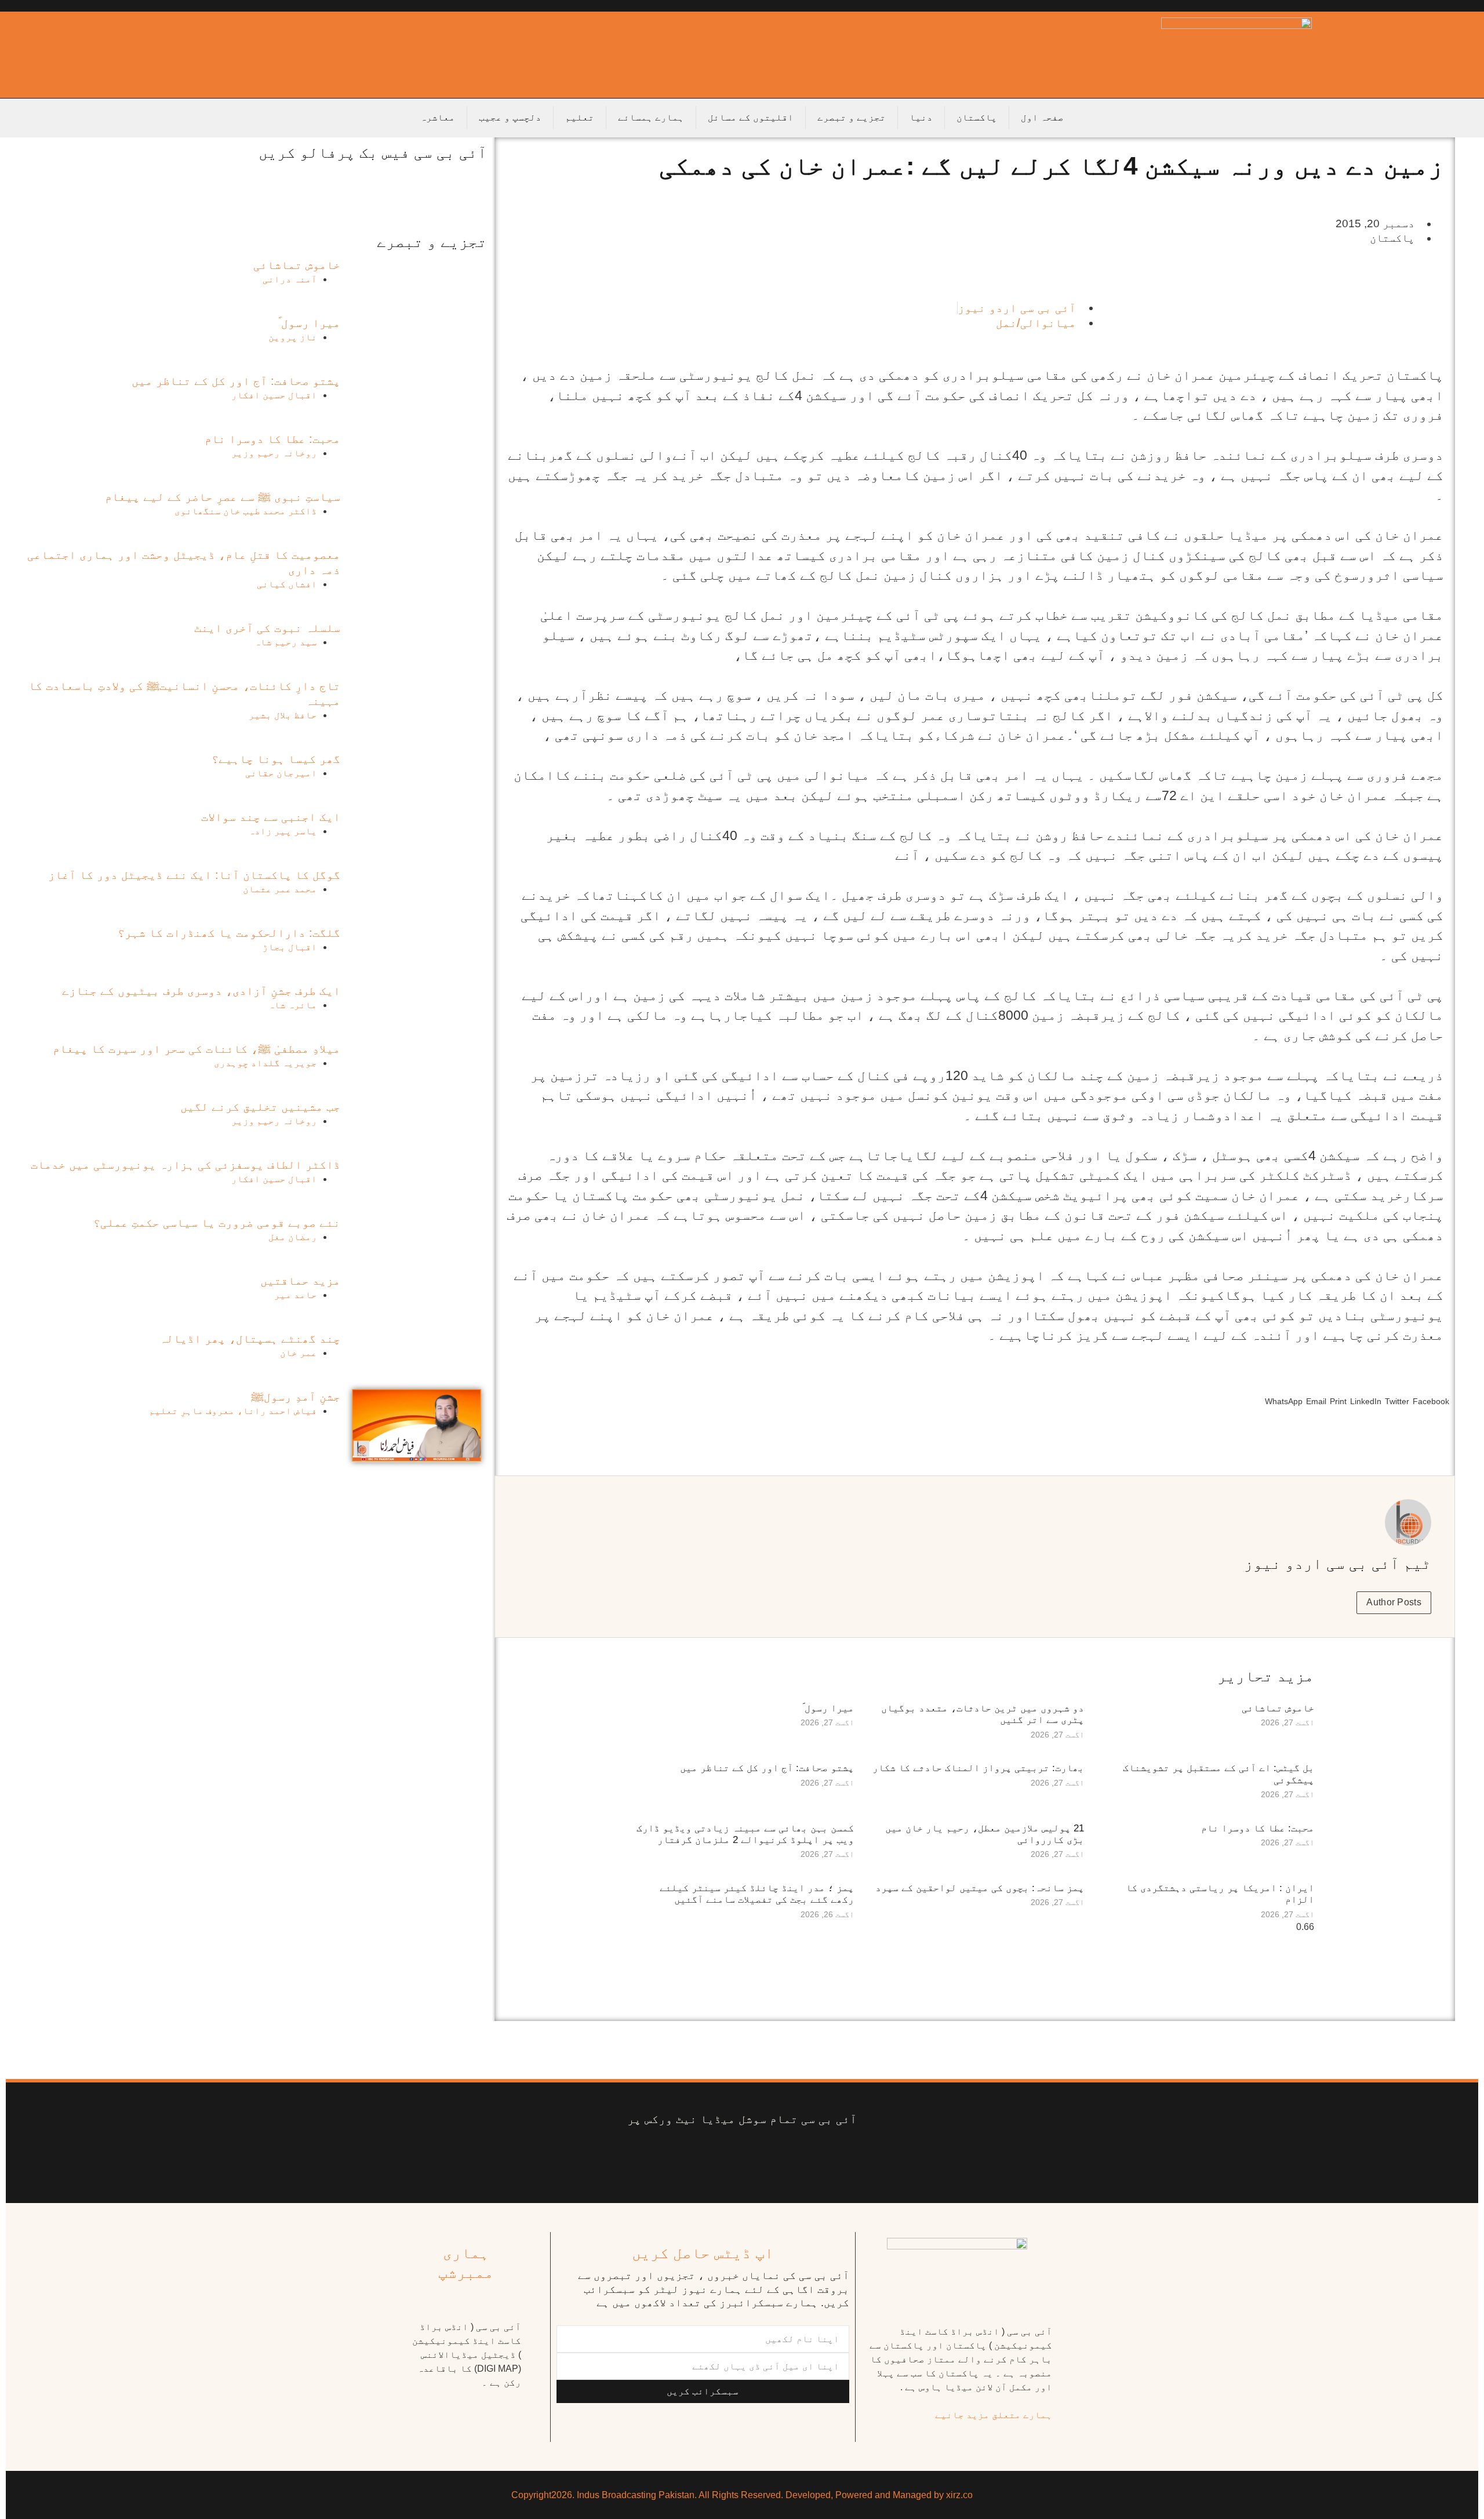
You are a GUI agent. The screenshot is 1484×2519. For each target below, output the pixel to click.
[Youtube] (751, 2155)
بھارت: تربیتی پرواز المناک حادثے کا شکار (978, 1768)
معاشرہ (438, 117)
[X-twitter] (796, 2155)
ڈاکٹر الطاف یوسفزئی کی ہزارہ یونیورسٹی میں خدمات (185, 1165)
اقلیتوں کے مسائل (751, 117)
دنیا (921, 117)
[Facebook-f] (842, 2155)
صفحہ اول (1042, 117)
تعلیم (580, 117)
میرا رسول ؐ (828, 1708)
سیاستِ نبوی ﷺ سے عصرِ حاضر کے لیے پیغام (223, 497)
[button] (1431, 1406)
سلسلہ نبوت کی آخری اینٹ (267, 628)
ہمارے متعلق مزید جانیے (994, 2415)
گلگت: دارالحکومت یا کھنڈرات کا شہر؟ (229, 933)
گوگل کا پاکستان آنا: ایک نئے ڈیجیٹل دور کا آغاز (194, 875)
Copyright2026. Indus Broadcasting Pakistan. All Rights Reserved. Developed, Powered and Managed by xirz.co (742, 2495)
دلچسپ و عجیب (510, 117)
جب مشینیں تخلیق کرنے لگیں (260, 1107)
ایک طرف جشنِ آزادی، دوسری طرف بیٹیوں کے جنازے (201, 991)
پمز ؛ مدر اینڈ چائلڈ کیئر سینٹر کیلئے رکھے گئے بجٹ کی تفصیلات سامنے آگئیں (757, 1894)
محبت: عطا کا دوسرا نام (1258, 1828)
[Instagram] (642, 2155)
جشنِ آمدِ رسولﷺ (296, 1397)
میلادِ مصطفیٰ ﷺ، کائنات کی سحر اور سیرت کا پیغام (197, 1049)
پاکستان (977, 117)
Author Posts (1394, 1602)
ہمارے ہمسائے (651, 117)
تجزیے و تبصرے (852, 117)
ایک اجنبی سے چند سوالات (271, 817)
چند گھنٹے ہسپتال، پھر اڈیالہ (250, 1339)
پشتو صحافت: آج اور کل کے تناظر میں (767, 1768)
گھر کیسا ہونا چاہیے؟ (276, 759)
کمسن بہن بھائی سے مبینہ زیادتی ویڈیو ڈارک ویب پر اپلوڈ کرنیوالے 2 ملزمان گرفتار (745, 1834)
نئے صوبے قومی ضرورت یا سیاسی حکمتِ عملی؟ (217, 1223)
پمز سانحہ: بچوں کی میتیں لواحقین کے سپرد (980, 1888)
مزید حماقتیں (300, 1281)
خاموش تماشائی (1278, 1708)
